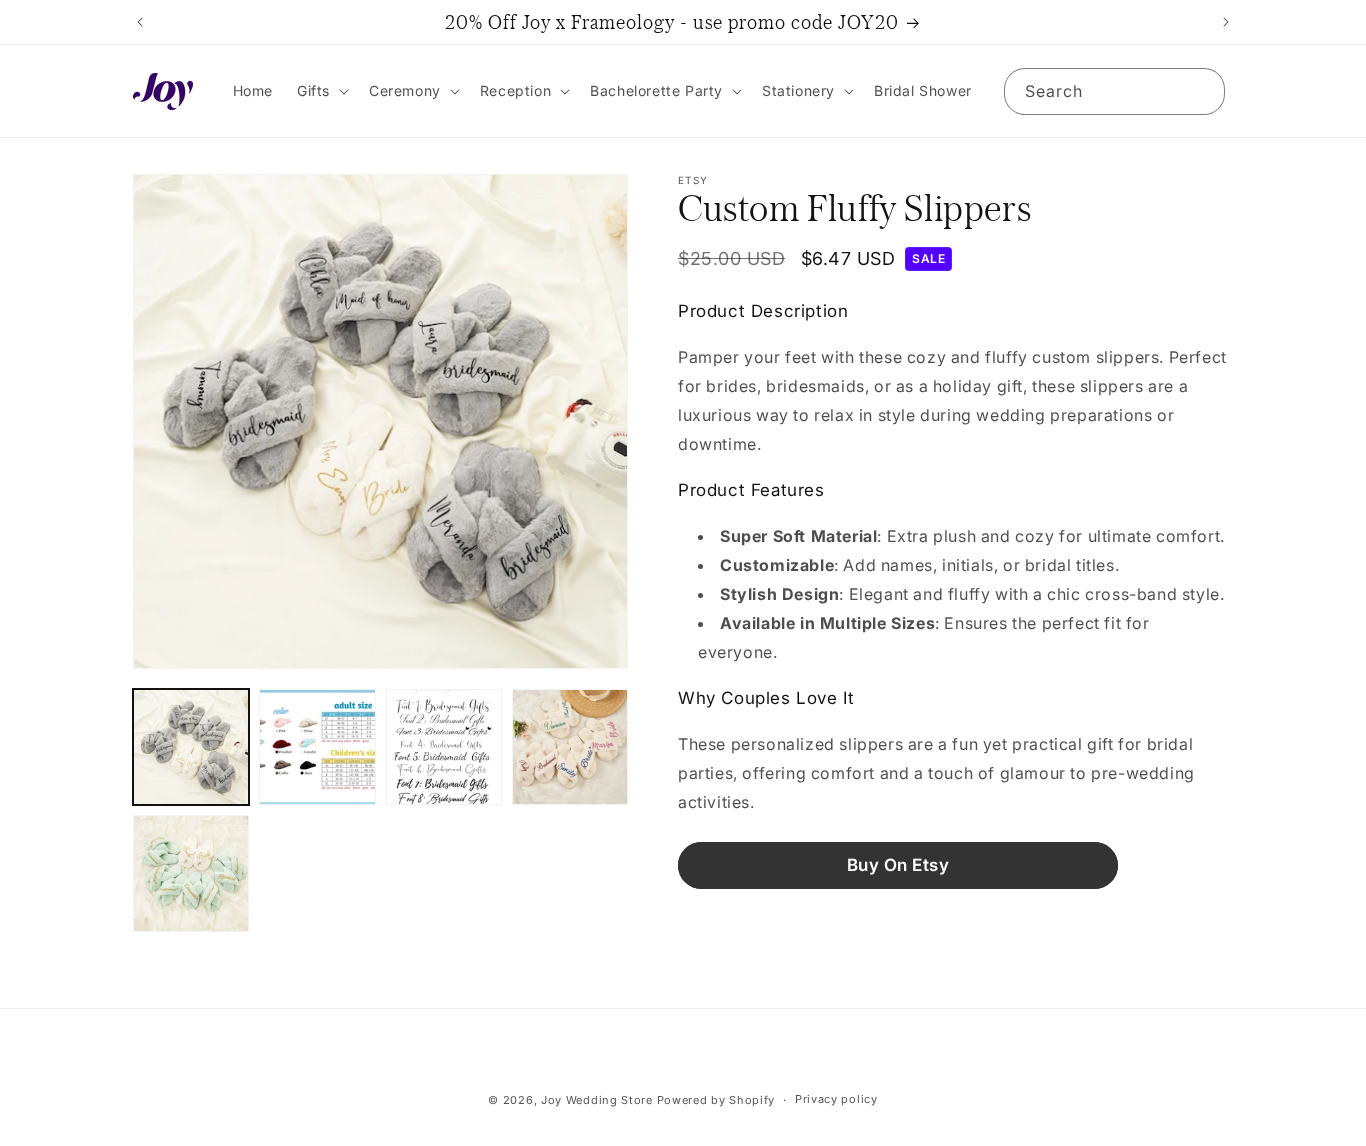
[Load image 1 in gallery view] (191, 747)
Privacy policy (836, 1099)
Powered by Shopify (716, 1100)
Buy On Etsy (898, 865)
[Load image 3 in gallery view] (444, 747)
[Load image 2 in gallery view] (317, 747)
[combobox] (1114, 91)
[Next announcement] (1226, 22)
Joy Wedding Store (597, 1100)
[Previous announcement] (140, 22)
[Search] (1202, 91)
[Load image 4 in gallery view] (570, 747)
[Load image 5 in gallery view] (191, 873)
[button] (321, 91)
